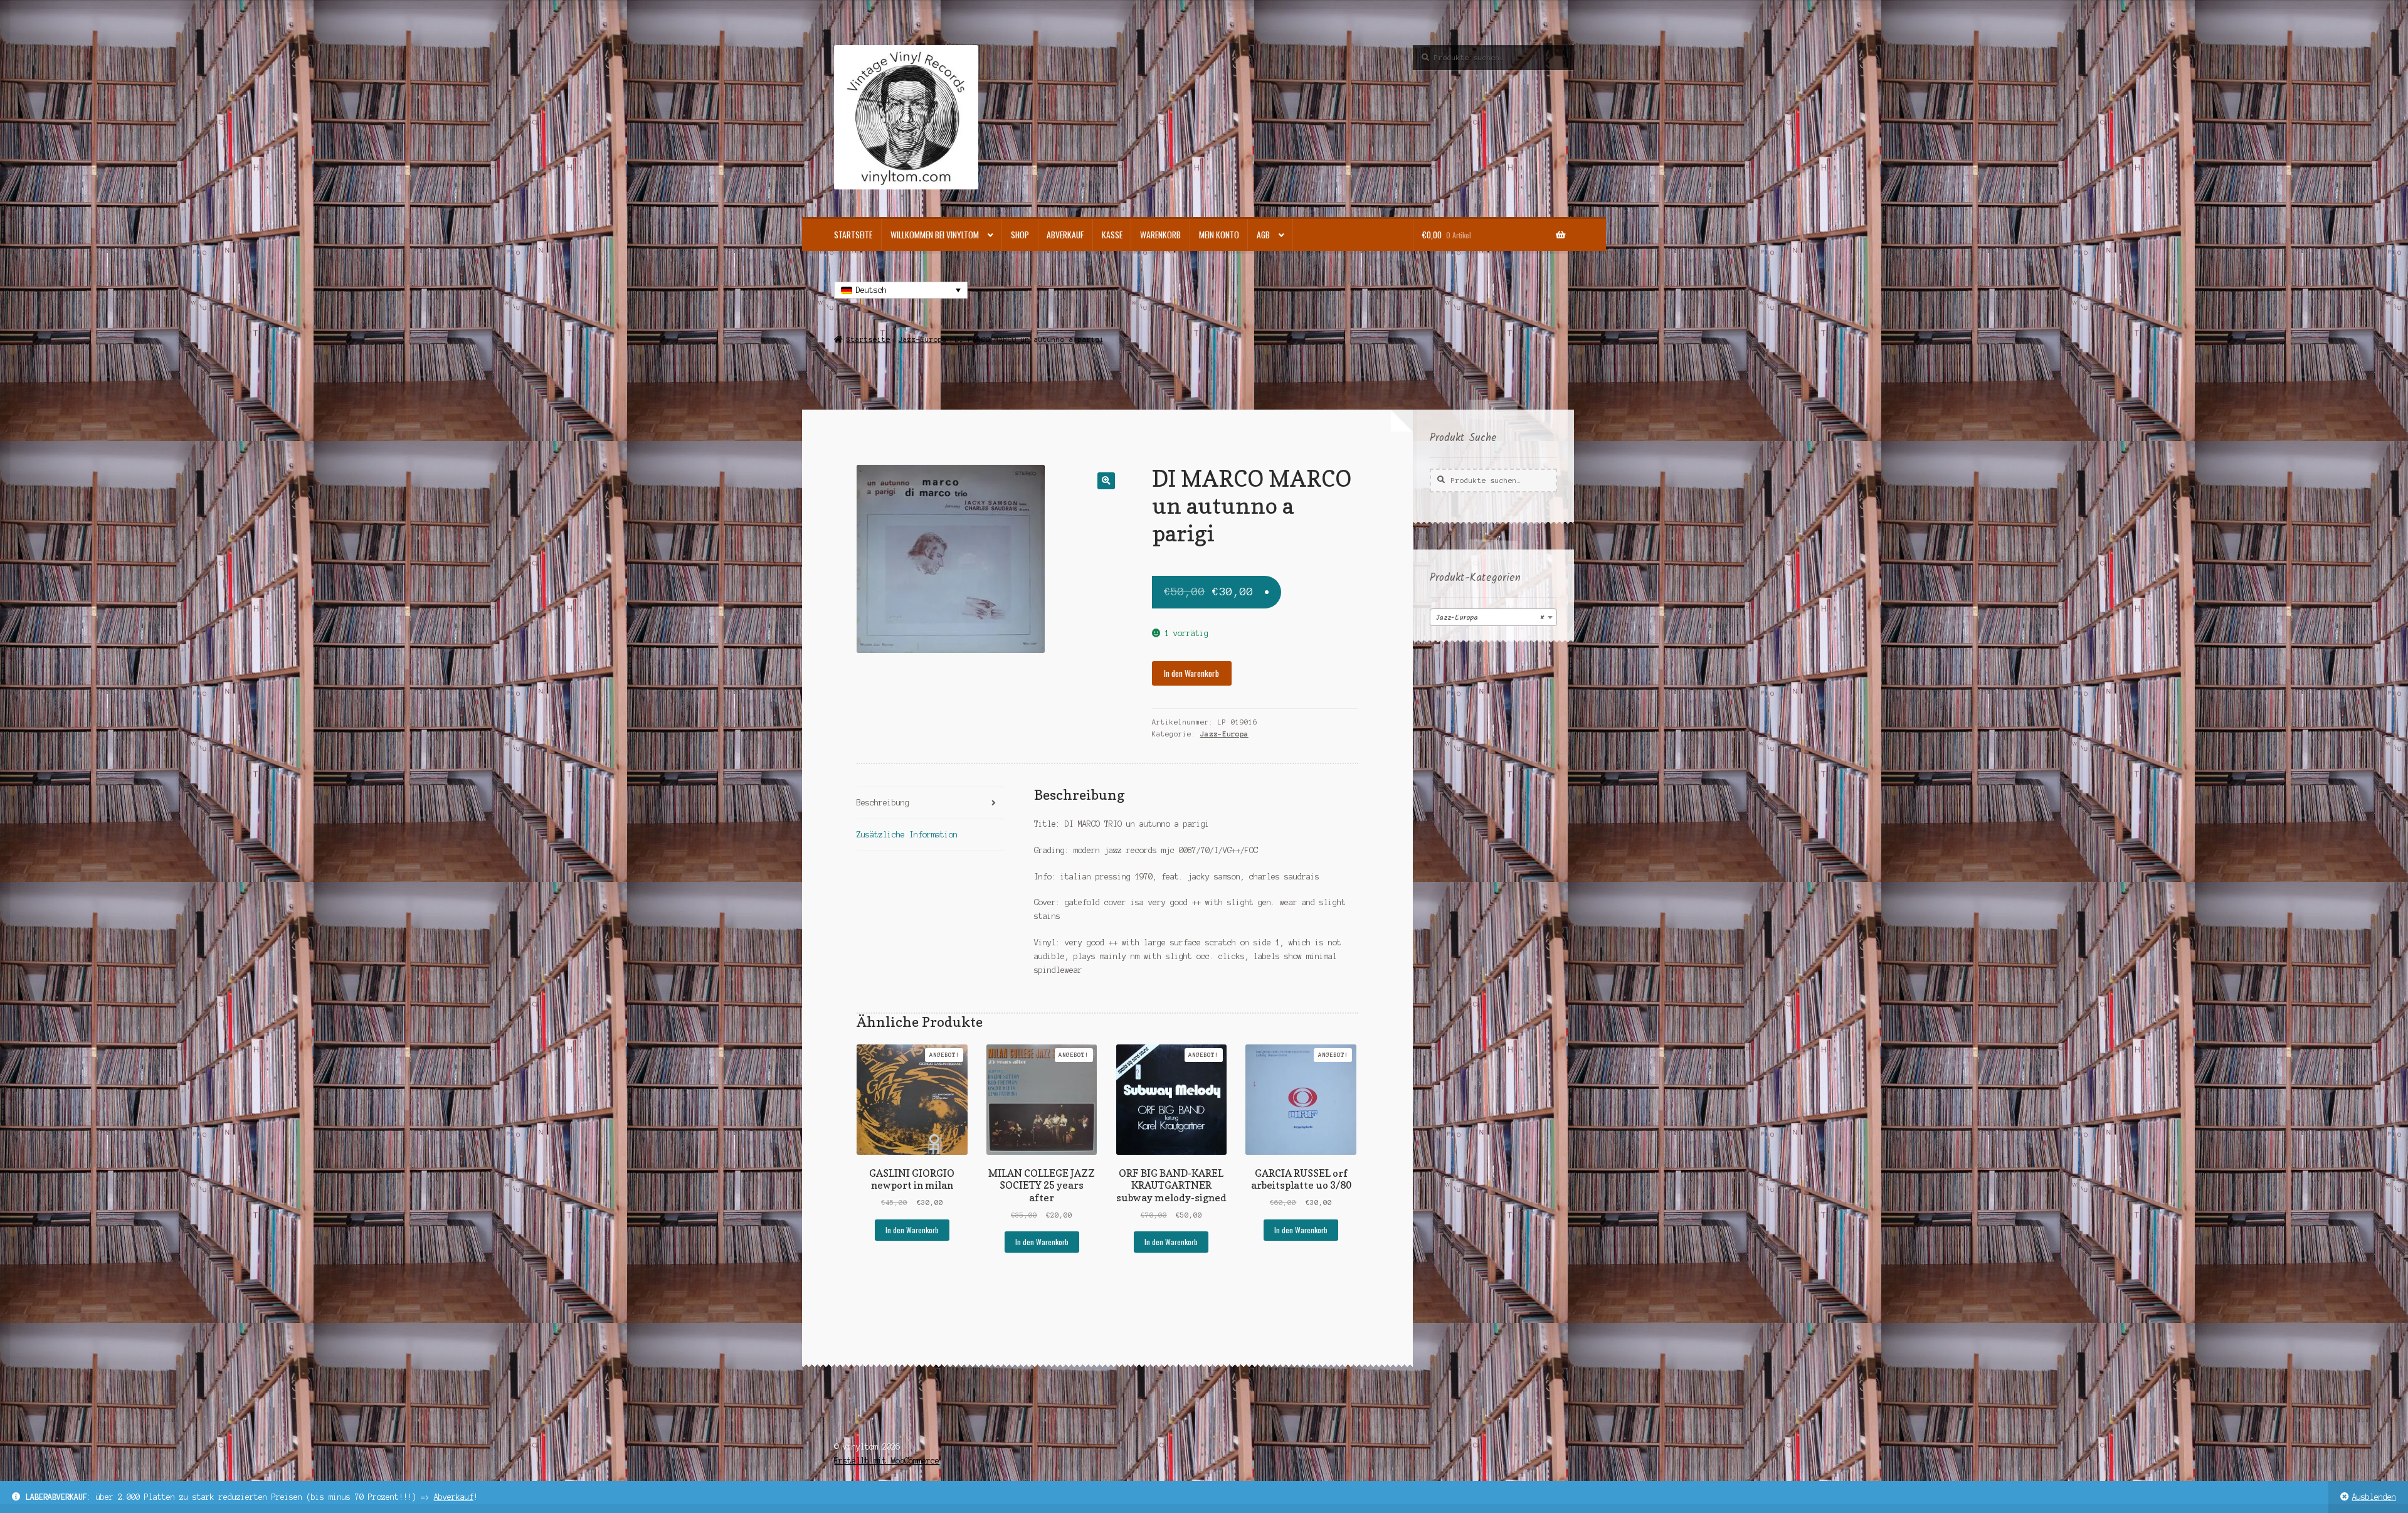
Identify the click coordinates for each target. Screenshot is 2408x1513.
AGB (1263, 235)
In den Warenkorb (1191, 673)
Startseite (853, 235)
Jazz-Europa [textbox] (1490, 618)
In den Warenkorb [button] (912, 1230)
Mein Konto (1219, 235)
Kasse (1112, 235)
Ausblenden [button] (2374, 1497)
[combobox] (1493, 617)
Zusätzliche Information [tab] (907, 835)
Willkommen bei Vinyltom (935, 235)
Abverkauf (454, 1497)
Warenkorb (1160, 235)
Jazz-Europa (923, 339)
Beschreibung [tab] (883, 803)
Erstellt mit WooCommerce (887, 1461)
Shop (1020, 235)
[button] (1106, 481)
